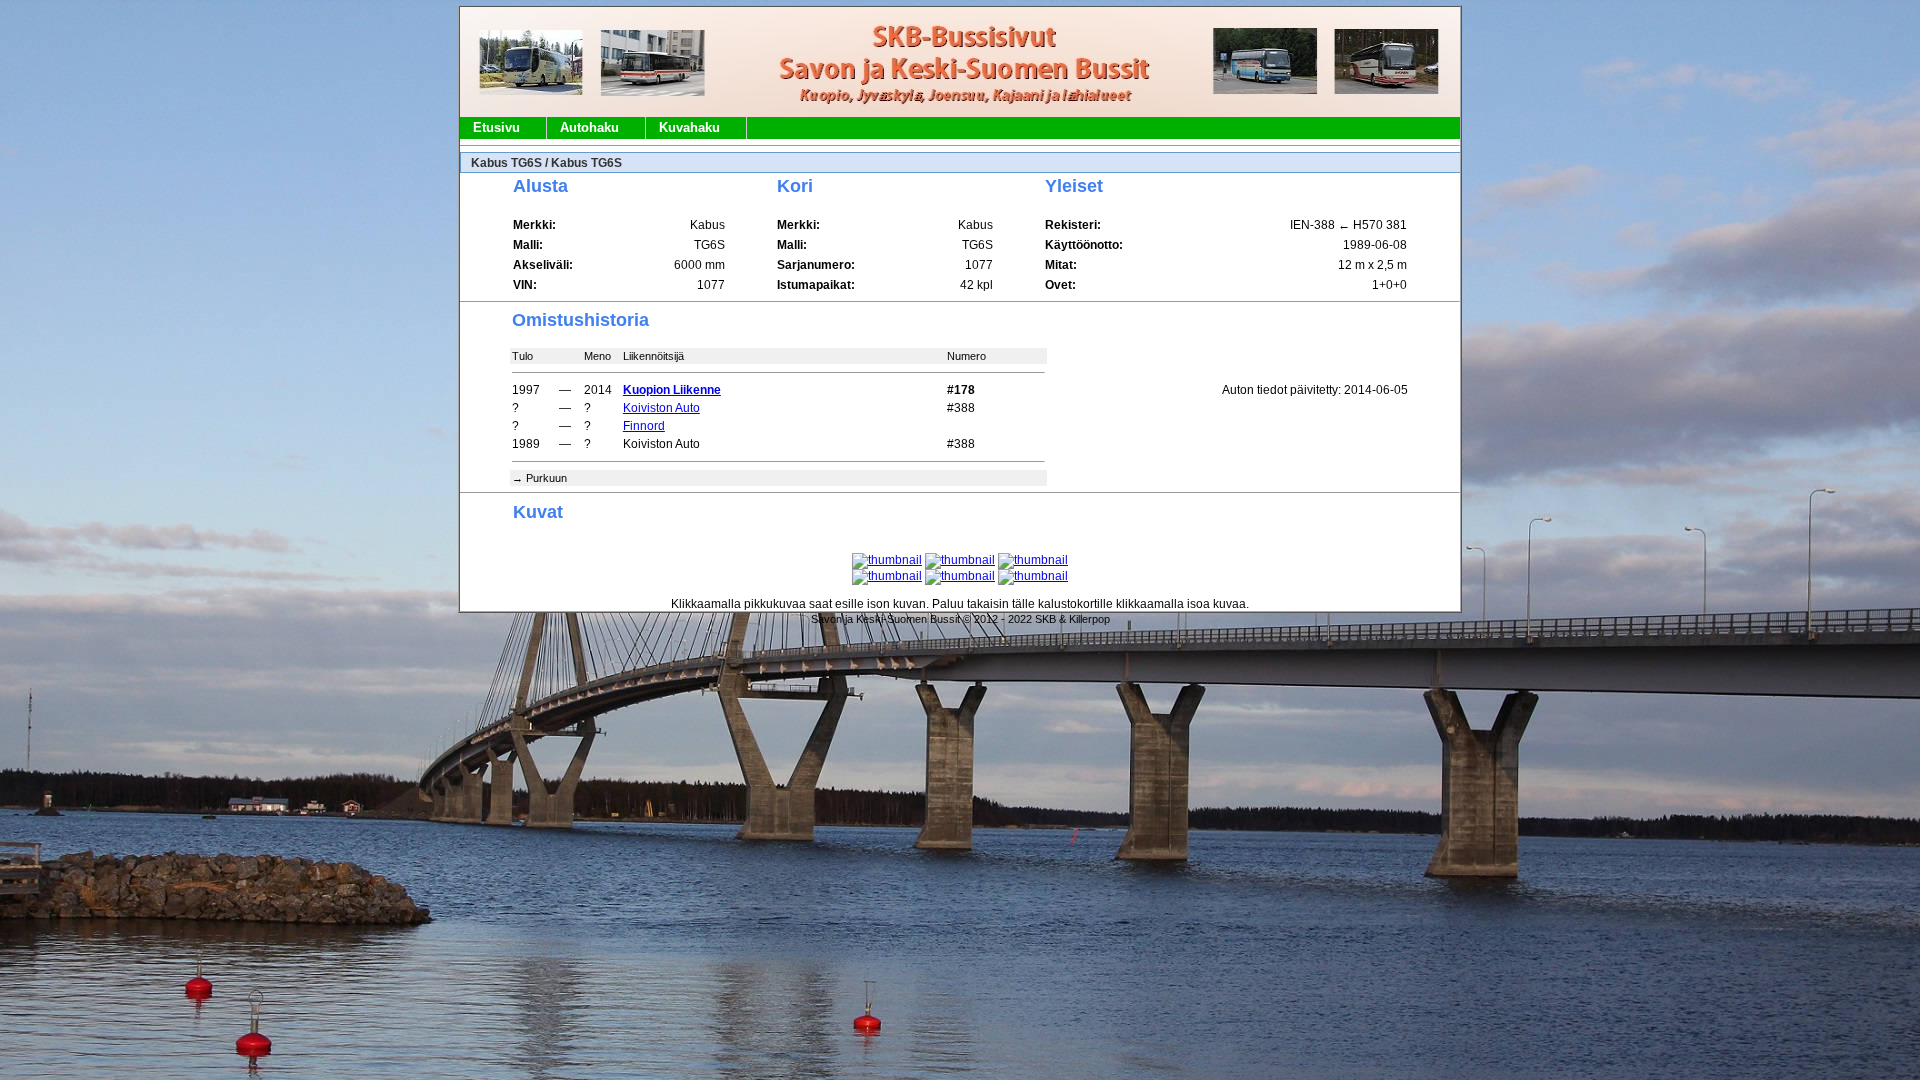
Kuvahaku (689, 127)
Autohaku (589, 127)
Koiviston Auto (661, 408)
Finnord (644, 426)
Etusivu (496, 127)
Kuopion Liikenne (672, 390)
